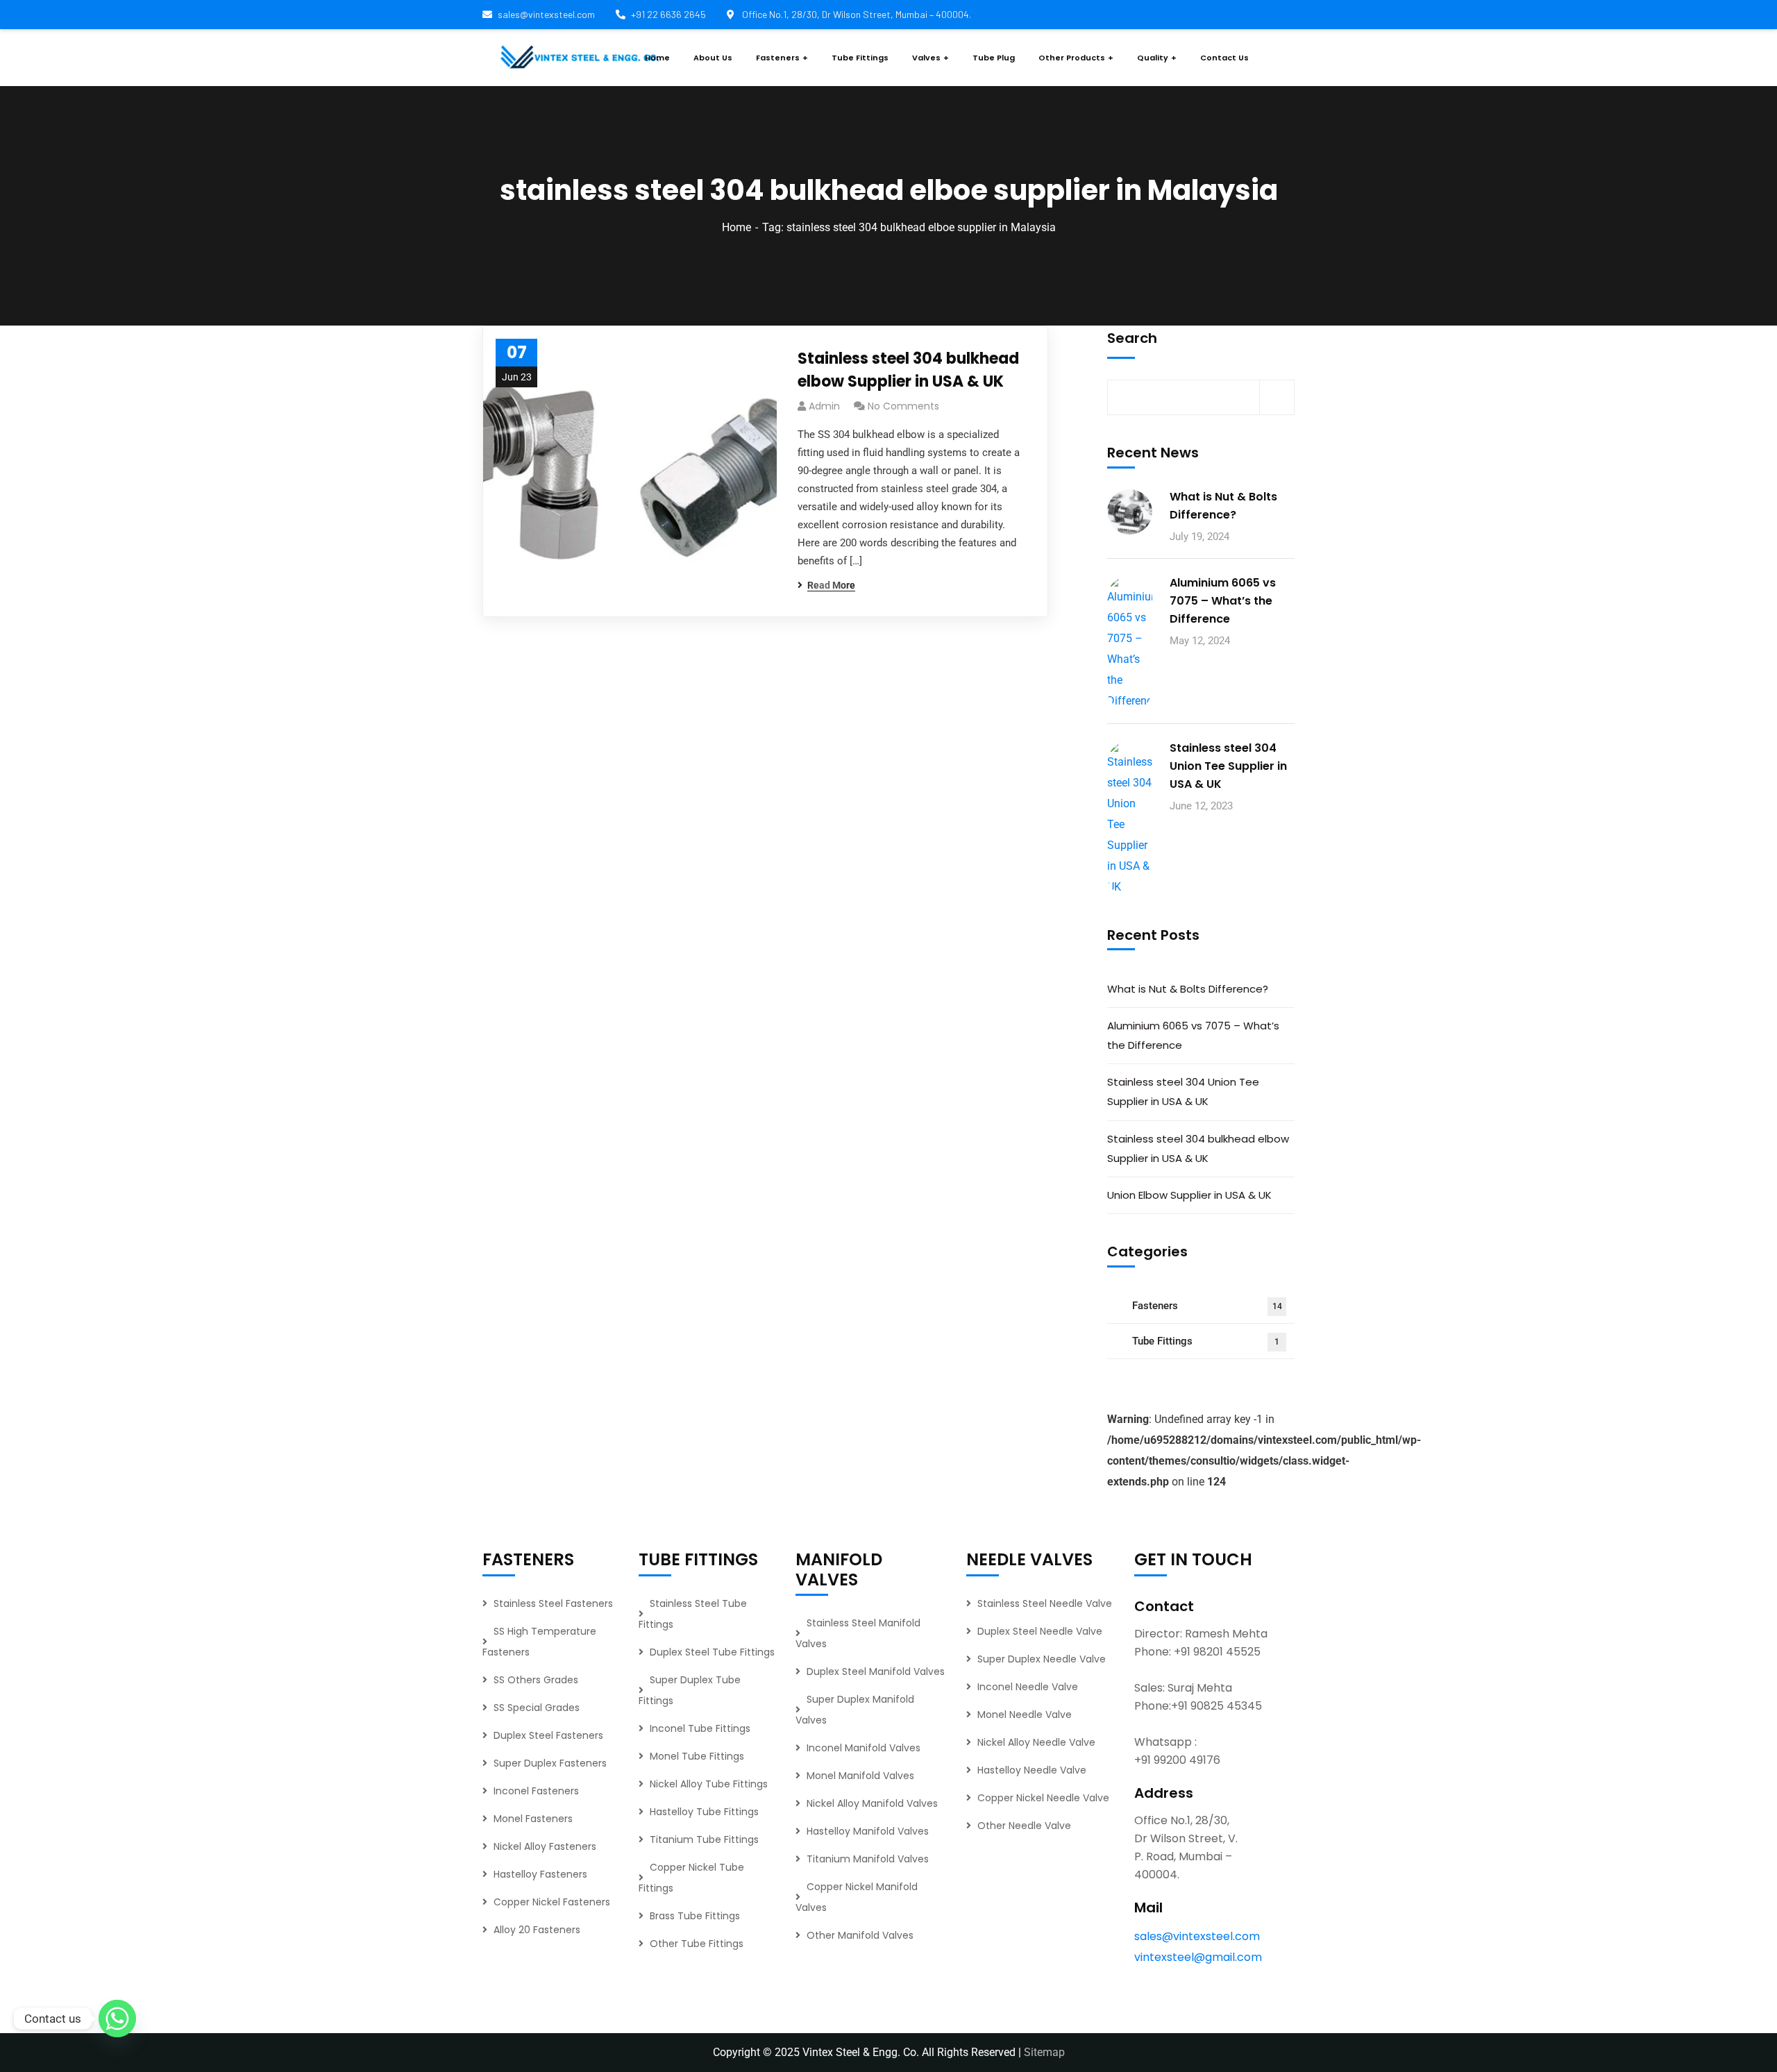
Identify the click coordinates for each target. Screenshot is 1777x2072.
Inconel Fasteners (536, 1791)
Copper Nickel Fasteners (552, 1902)
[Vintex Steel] (580, 58)
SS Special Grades (537, 1708)
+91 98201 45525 (1217, 1652)
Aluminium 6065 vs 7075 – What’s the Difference (1223, 601)
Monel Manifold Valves (860, 1776)
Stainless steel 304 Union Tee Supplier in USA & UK (1228, 766)
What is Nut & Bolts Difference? (1223, 506)
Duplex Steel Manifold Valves (876, 1671)
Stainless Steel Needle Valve (1045, 1603)
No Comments (903, 406)
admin (824, 406)
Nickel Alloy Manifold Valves (872, 1803)
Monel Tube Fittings (697, 1756)
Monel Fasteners (533, 1819)
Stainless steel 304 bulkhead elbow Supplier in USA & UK (908, 370)
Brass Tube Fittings (695, 1916)
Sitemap (1044, 2052)
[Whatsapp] (117, 2019)
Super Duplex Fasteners (550, 1763)
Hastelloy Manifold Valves (868, 1831)
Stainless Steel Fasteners (553, 1603)
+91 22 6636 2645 (668, 14)
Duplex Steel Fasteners (548, 1735)
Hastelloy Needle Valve (1032, 1770)
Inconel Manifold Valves (864, 1748)
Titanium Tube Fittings (704, 1839)
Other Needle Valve (1024, 1826)
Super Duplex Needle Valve (1042, 1659)
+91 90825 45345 (1216, 1706)
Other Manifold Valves (860, 1935)
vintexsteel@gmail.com (1198, 1957)
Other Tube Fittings (697, 1944)
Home (736, 227)
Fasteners (1207, 1306)
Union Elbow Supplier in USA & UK (1189, 1195)
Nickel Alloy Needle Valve (1036, 1742)
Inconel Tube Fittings (700, 1728)
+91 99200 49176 (1177, 1760)
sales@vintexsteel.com (546, 14)
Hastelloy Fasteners (540, 1874)
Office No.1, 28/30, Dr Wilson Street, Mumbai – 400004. (856, 14)
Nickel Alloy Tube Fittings (709, 1784)
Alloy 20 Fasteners (537, 1930)
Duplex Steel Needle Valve (1040, 1631)
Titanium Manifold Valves (868, 1859)
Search (1132, 338)
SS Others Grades (536, 1680)
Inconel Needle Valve (1028, 1687)
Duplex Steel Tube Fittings (712, 1652)
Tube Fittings (1206, 1341)
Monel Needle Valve (1025, 1715)
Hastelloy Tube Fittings (704, 1812)
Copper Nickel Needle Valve (1043, 1798)
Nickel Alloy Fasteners (545, 1846)
